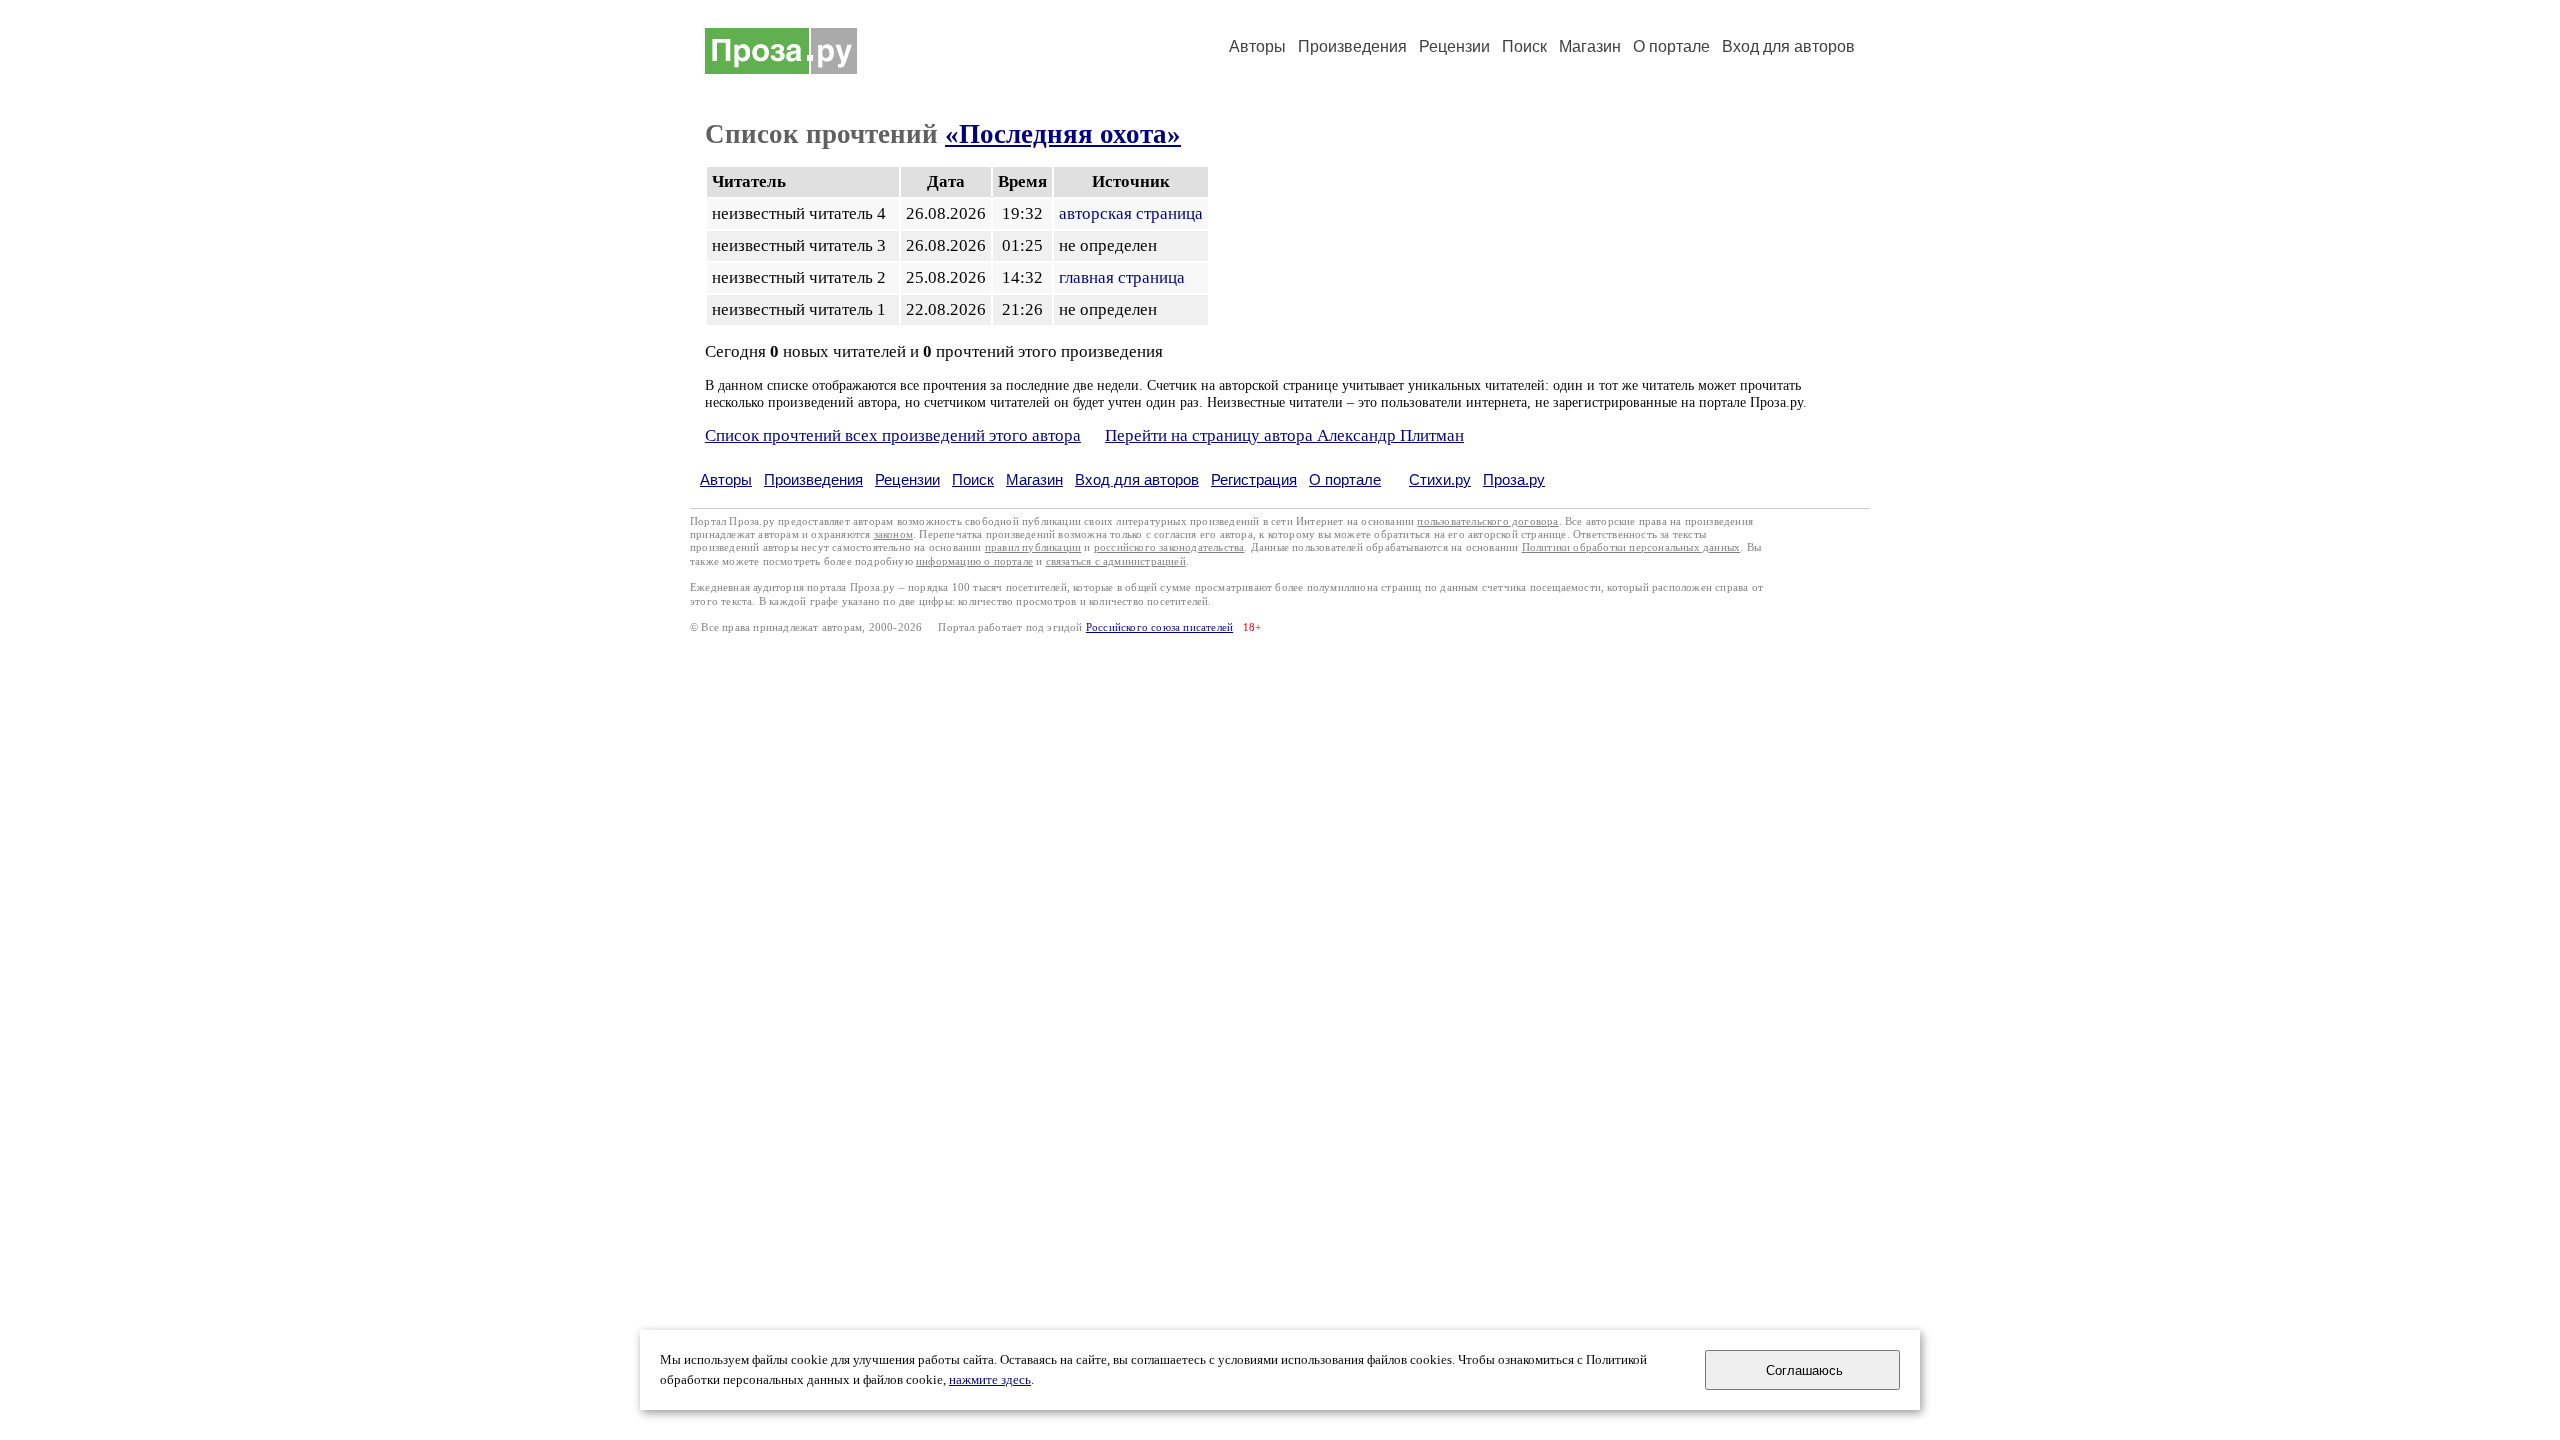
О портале (1345, 479)
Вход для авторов (1788, 46)
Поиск (1524, 46)
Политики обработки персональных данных (1631, 547)
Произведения (1352, 46)
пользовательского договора (1487, 521)
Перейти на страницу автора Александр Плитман (1284, 435)
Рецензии (1454, 46)
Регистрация (1254, 479)
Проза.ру (1514, 479)
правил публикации (1033, 547)
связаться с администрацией (1116, 561)
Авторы (1257, 46)
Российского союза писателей (1159, 627)
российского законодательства (1169, 547)
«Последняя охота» (1063, 134)
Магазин (1590, 46)
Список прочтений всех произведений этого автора (893, 435)
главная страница (1122, 277)
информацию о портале (974, 561)
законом (893, 534)
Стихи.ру (1440, 479)
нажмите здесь (990, 1380)
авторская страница (1131, 213)
